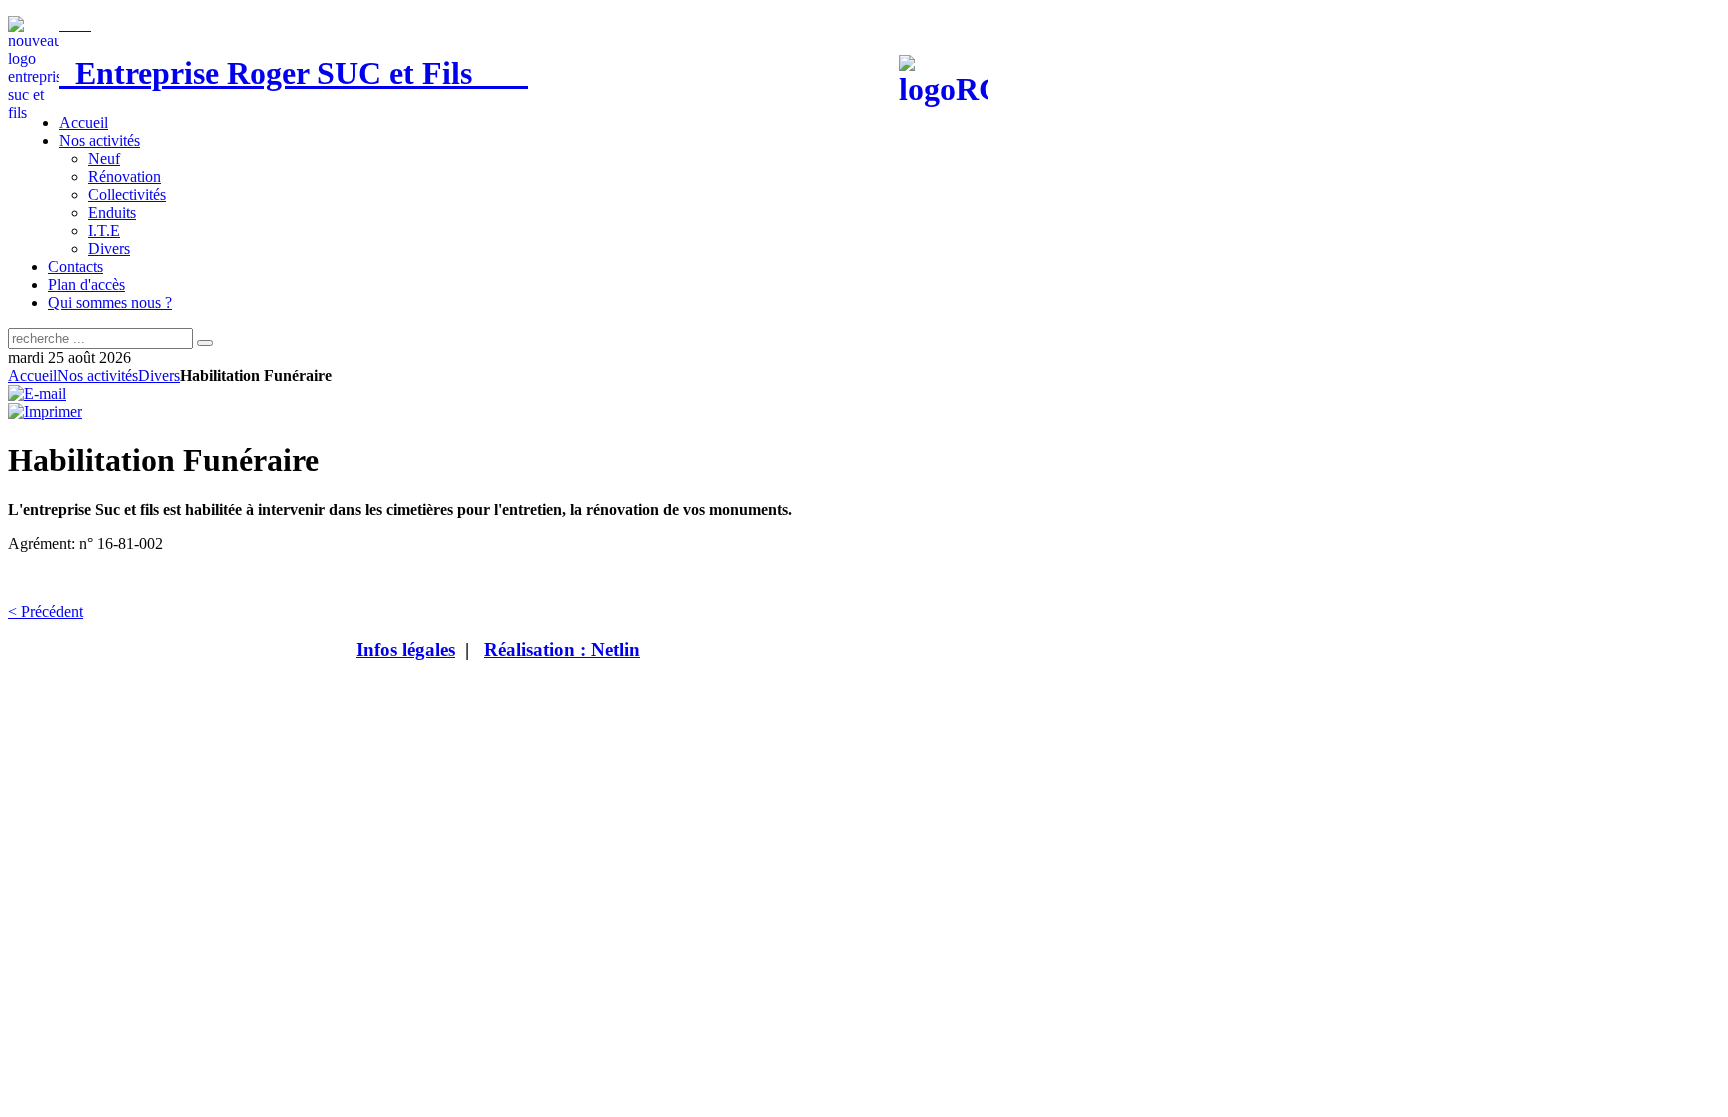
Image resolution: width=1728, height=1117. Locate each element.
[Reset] (205, 343)
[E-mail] (37, 393)
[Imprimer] (45, 411)
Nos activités (97, 375)
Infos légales (405, 649)
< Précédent (45, 611)
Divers (159, 375)
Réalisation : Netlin (562, 649)
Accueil (32, 375)
